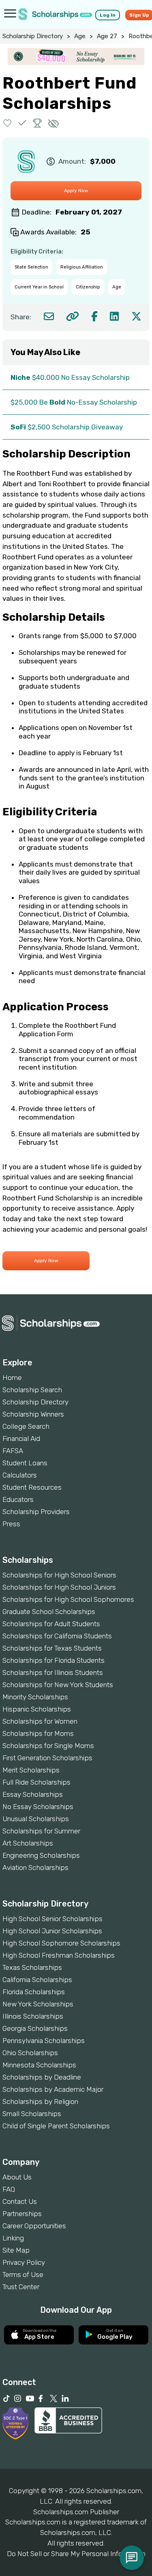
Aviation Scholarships (35, 1868)
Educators (18, 1499)
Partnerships (22, 2214)
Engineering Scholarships (41, 1855)
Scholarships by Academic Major (53, 2089)
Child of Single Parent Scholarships (56, 2126)
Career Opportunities (34, 2226)
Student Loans (25, 1463)
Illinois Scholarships (33, 2016)
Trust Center (21, 2287)
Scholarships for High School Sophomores (68, 1599)
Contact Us (20, 2201)
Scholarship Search (32, 1390)
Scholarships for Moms (38, 1733)
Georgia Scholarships (35, 2028)
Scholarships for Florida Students (54, 1660)
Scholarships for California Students (57, 1636)
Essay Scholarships (33, 1794)
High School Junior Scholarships (52, 1931)
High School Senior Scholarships (52, 1919)
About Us (17, 2177)
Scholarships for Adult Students (51, 1624)
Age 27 (107, 36)
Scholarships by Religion (40, 2102)
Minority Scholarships (35, 1697)
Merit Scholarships (31, 1770)
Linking (13, 2238)
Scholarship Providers (36, 1512)
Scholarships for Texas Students (52, 1648)
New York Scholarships (38, 2004)
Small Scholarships (32, 2114)
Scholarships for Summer (41, 1831)
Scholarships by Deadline (42, 2077)
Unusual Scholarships (36, 1819)
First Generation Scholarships (47, 1758)
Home (12, 1378)
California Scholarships (37, 1980)
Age (80, 36)
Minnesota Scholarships (39, 2065)
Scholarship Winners (33, 1414)
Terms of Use (23, 2275)
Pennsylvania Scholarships (44, 2041)
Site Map (16, 2250)
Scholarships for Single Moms (48, 1746)
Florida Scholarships (34, 1992)
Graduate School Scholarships (49, 1612)
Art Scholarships (28, 1843)
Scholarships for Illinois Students (53, 1673)
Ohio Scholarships (30, 2053)
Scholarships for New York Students (58, 1685)
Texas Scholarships (32, 1967)
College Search (26, 1426)
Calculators (20, 1475)
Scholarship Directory (33, 36)
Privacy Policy (24, 2262)
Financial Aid (21, 1439)
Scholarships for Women (40, 1721)
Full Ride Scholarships (36, 1782)
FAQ (9, 2189)
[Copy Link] (72, 316)
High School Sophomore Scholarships (61, 1943)
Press (11, 1524)
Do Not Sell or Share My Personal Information (76, 2554)
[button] (7, 123)
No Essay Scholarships (38, 1807)
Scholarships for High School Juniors (59, 1587)
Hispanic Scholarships (37, 1709)
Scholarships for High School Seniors (59, 1575)
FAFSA (13, 1451)
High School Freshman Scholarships (59, 1955)
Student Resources (32, 1487)
